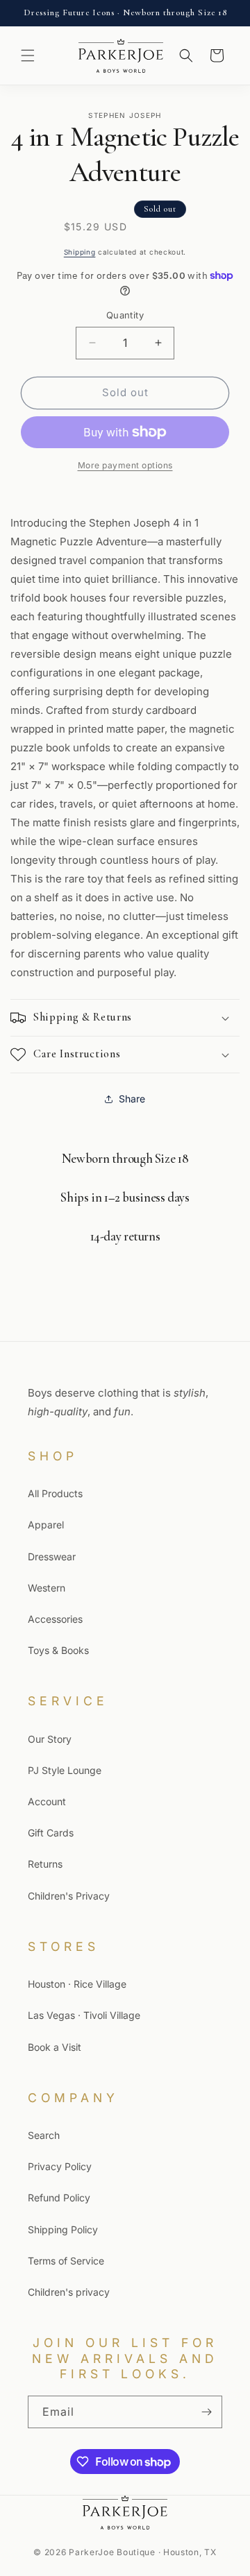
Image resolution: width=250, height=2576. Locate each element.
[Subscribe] (206, 2412)
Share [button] (132, 1099)
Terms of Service (66, 2261)
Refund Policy (59, 2198)
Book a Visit (55, 2047)
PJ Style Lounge (65, 1770)
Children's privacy (69, 2292)
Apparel (46, 1525)
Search (44, 2135)
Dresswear (52, 1556)
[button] (28, 56)
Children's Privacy (69, 1896)
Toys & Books (58, 1650)
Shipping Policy (63, 2229)
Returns (45, 1864)
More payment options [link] (125, 465)
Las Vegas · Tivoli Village (84, 2015)
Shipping (80, 252)
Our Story (50, 1739)
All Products (55, 1493)
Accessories (55, 1619)
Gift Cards (51, 1833)
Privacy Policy (60, 2166)
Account (47, 1801)
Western (47, 1588)
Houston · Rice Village (77, 1984)
